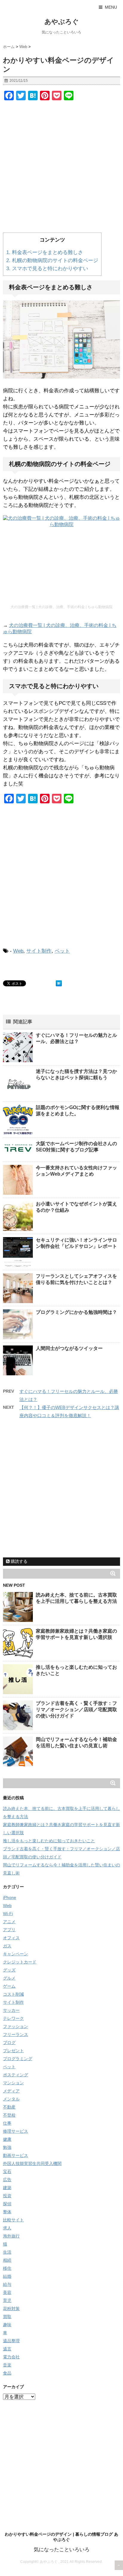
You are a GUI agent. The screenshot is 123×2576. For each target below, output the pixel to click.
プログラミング (18, 2059)
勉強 (7, 2147)
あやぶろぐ (62, 22)
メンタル (11, 2099)
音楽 (7, 2365)
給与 (7, 2284)
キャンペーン (16, 1954)
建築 (7, 2188)
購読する (19, 1561)
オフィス (11, 1938)
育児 (7, 2300)
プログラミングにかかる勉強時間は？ (76, 1312)
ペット (62, 951)
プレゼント (13, 2051)
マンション (13, 2083)
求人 (7, 2228)
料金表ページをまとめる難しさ (45, 252)
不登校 (9, 2115)
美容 (7, 2292)
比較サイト (13, 2220)
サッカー (11, 2010)
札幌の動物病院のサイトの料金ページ (52, 260)
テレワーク (13, 2018)
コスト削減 (13, 1994)
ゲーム (9, 1986)
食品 (7, 2373)
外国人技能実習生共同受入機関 (32, 2163)
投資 (7, 2196)
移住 (7, 2268)
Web (18, 951)
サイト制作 (39, 951)
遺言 (7, 2349)
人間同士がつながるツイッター (69, 1348)
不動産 (9, 2107)
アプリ (9, 1930)
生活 (7, 2252)
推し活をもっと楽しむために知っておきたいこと (49, 1841)
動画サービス (16, 2155)
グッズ (9, 1970)
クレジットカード (20, 1962)
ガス (7, 1946)
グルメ (9, 1978)
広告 (7, 2180)
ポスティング (16, 2075)
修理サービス (16, 2131)
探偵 (7, 2204)
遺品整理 (11, 2341)
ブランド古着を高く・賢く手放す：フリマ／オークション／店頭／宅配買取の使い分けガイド (76, 1710)
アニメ (9, 1922)
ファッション (16, 2026)
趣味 (7, 2325)
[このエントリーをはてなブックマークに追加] (59, 983)
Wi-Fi (8, 1914)
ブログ (9, 2043)
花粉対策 (11, 2309)
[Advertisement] (61, 168)
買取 (7, 2317)
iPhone (10, 1897)
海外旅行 (11, 2236)
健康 (7, 2139)
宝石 (7, 2171)
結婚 (7, 2276)
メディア (11, 2091)
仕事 (7, 2123)
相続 (7, 2260)
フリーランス (16, 2034)
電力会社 (11, 2357)
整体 (7, 2212)
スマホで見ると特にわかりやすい (47, 269)
